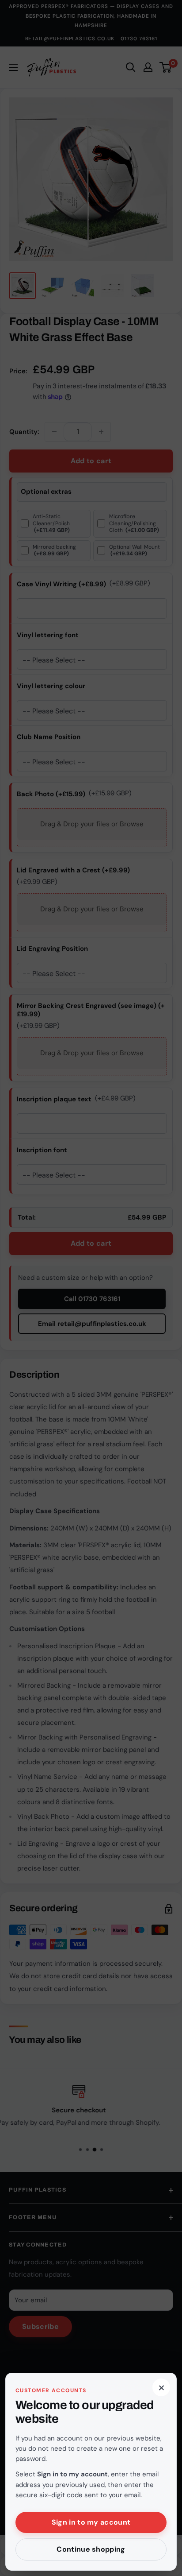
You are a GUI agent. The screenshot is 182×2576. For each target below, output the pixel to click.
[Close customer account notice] (91, 1288)
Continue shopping (91, 2549)
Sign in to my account (91, 2522)
